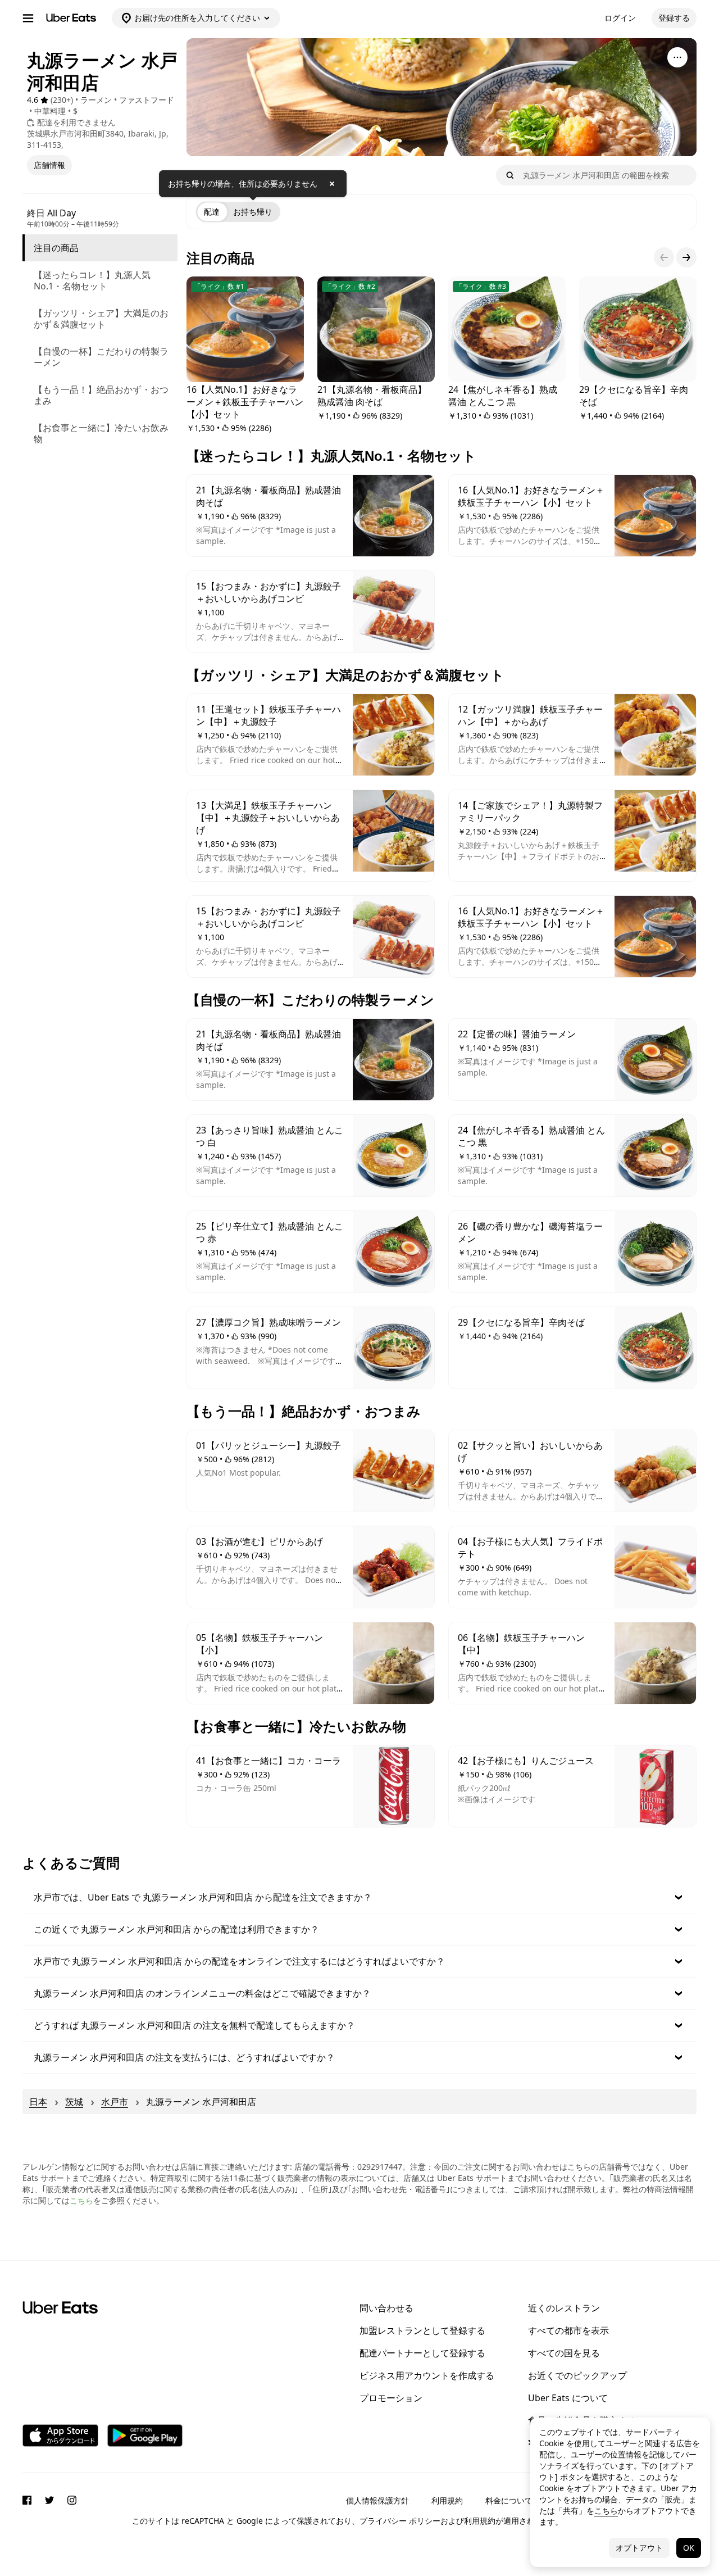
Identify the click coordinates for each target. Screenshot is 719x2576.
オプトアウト (639, 2548)
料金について (509, 2500)
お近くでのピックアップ (577, 2375)
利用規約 (447, 2500)
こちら (81, 2200)
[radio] (212, 212)
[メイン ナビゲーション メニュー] (28, 18)
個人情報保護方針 (377, 2500)
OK (689, 2548)
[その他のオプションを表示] (677, 57)
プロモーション (391, 2398)
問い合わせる (386, 2308)
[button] (359, 1897)
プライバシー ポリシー (400, 2521)
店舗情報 (49, 165)
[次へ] (686, 257)
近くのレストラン (564, 2308)
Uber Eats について (568, 2398)
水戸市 (115, 2102)
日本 (38, 2102)
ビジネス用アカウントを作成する (427, 2375)
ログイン (620, 18)
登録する (674, 18)
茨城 (74, 2102)
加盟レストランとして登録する (422, 2330)
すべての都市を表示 (568, 2330)
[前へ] (664, 257)
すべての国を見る (564, 2353)
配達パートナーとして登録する (422, 2353)
